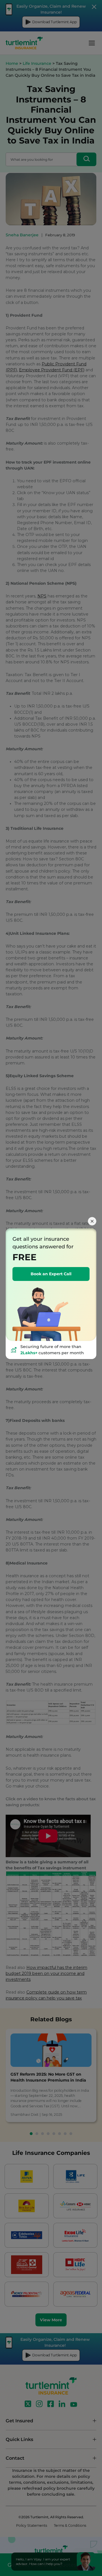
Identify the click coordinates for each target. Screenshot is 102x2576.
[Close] (92, 1221)
